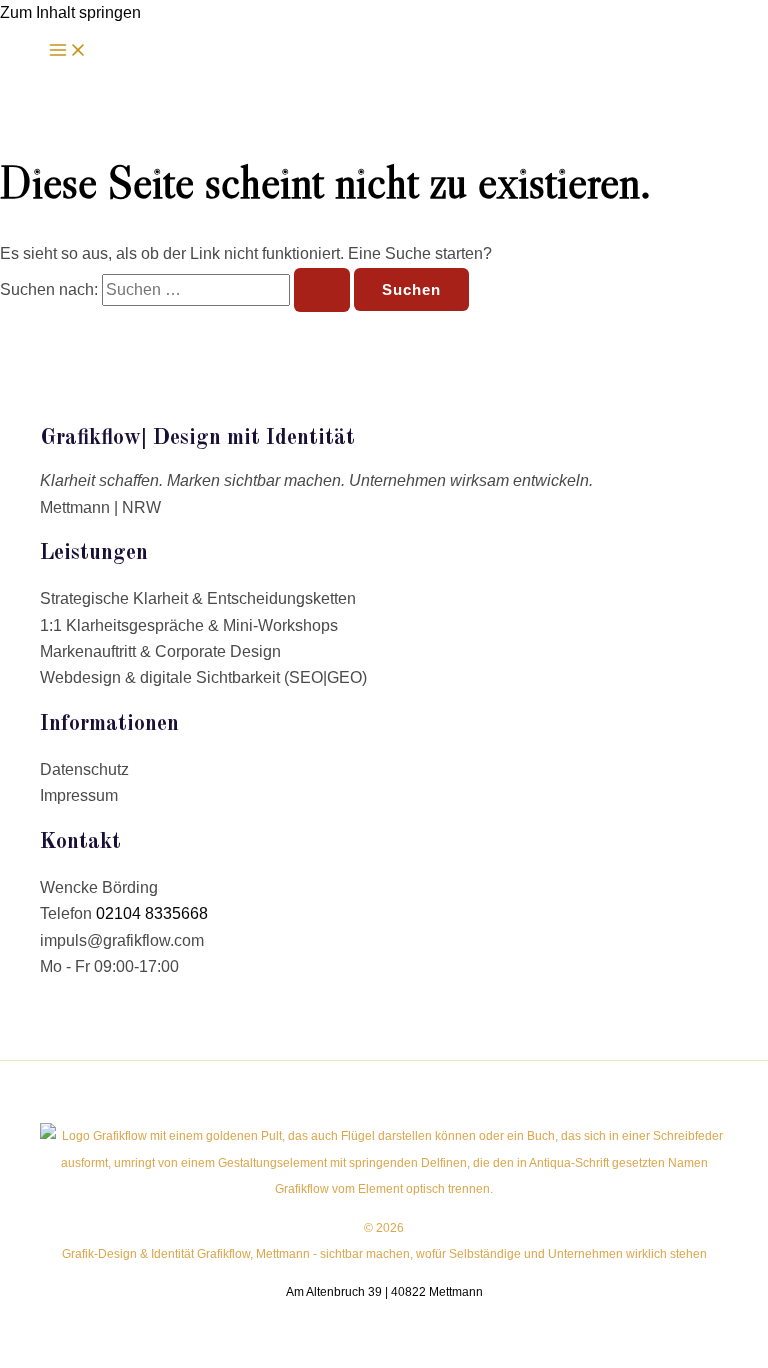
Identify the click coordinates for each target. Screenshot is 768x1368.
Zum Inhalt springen (70, 12)
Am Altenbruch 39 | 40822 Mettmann (384, 1292)
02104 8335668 (152, 913)
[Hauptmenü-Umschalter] (68, 51)
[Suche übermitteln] (322, 290)
